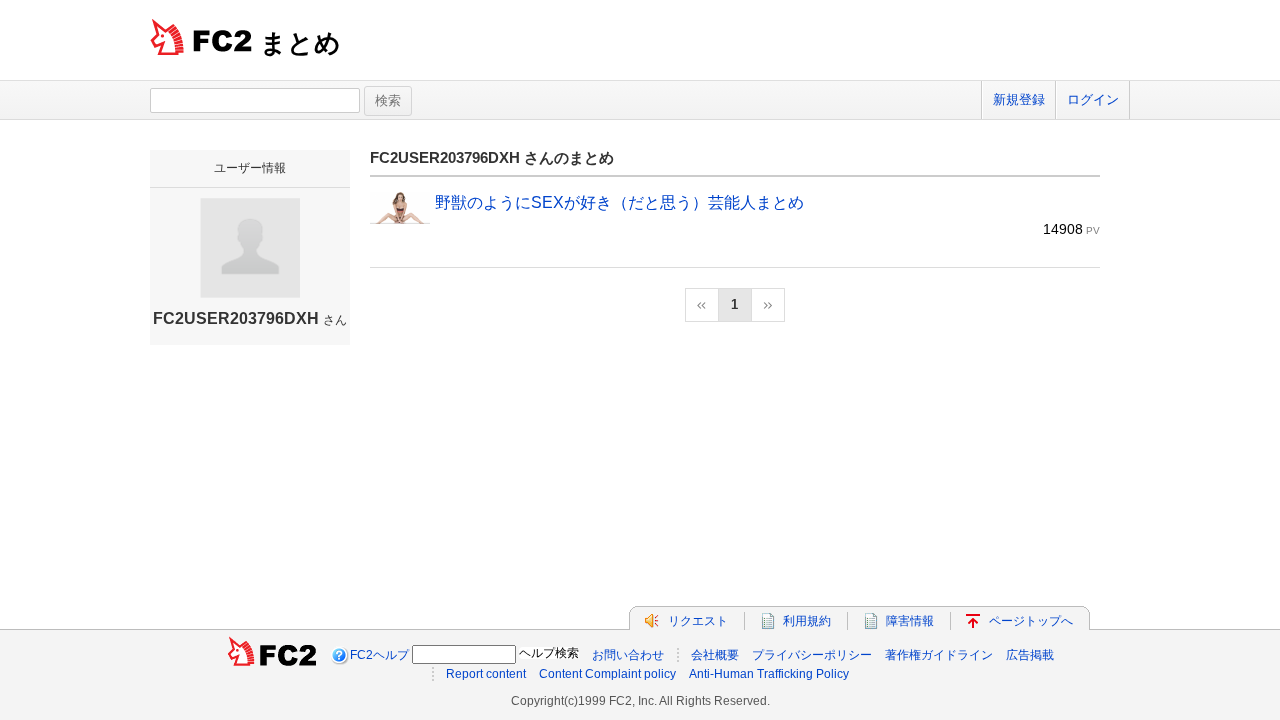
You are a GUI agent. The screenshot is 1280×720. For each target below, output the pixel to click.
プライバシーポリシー (812, 655)
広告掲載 (1030, 655)
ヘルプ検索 (549, 653)
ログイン (1093, 99)
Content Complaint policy (607, 674)
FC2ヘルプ (379, 655)
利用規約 (807, 621)
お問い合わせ (628, 655)
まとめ (300, 43)
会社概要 (715, 655)
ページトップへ (1031, 621)
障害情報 (910, 621)
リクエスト (698, 621)
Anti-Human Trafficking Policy (769, 674)
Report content (486, 674)
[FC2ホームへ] (272, 655)
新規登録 (1019, 99)
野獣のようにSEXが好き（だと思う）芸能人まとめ (619, 202)
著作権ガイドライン (939, 655)
